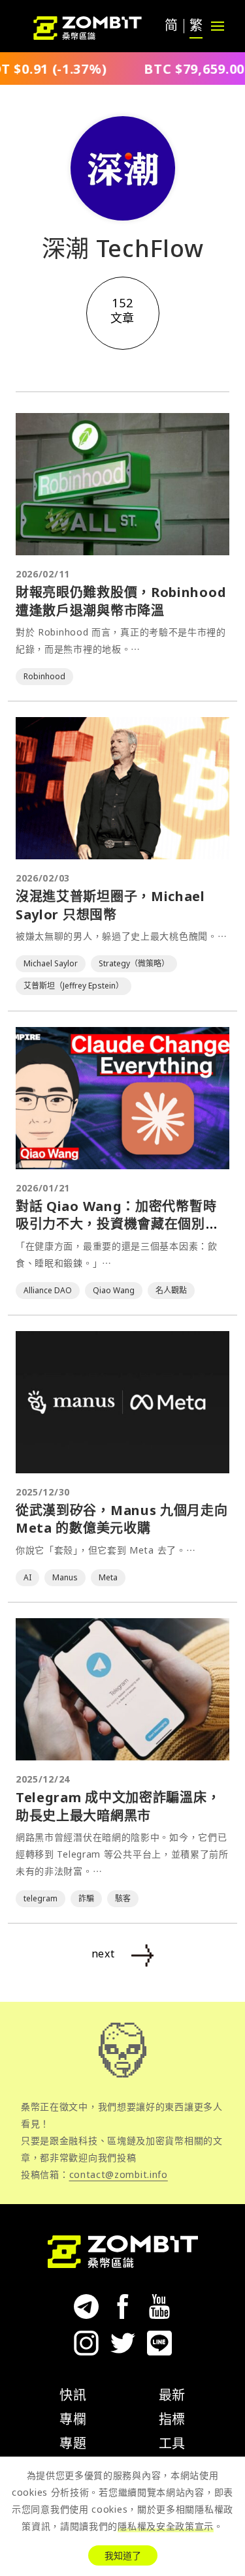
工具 (172, 2443)
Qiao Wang (114, 1290)
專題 (73, 2443)
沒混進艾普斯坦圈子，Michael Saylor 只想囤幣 (110, 905)
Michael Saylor (51, 963)
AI (27, 1577)
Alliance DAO (48, 1290)
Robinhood (44, 676)
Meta (108, 1577)
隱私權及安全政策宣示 (166, 2526)
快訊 (73, 2395)
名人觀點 (171, 1290)
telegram (41, 1898)
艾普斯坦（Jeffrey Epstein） (73, 986)
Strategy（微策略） (134, 963)
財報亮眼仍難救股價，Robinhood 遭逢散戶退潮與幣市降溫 (121, 601)
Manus (65, 1577)
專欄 (73, 2419)
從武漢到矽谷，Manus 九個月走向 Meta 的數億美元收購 (122, 1519)
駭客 (123, 1898)
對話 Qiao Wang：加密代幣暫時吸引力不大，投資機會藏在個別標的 (117, 1224)
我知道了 (123, 2555)
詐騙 (86, 1898)
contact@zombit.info (119, 2174)
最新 (172, 2395)
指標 (172, 2419)
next (103, 1954)
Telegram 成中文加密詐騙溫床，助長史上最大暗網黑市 (118, 1806)
